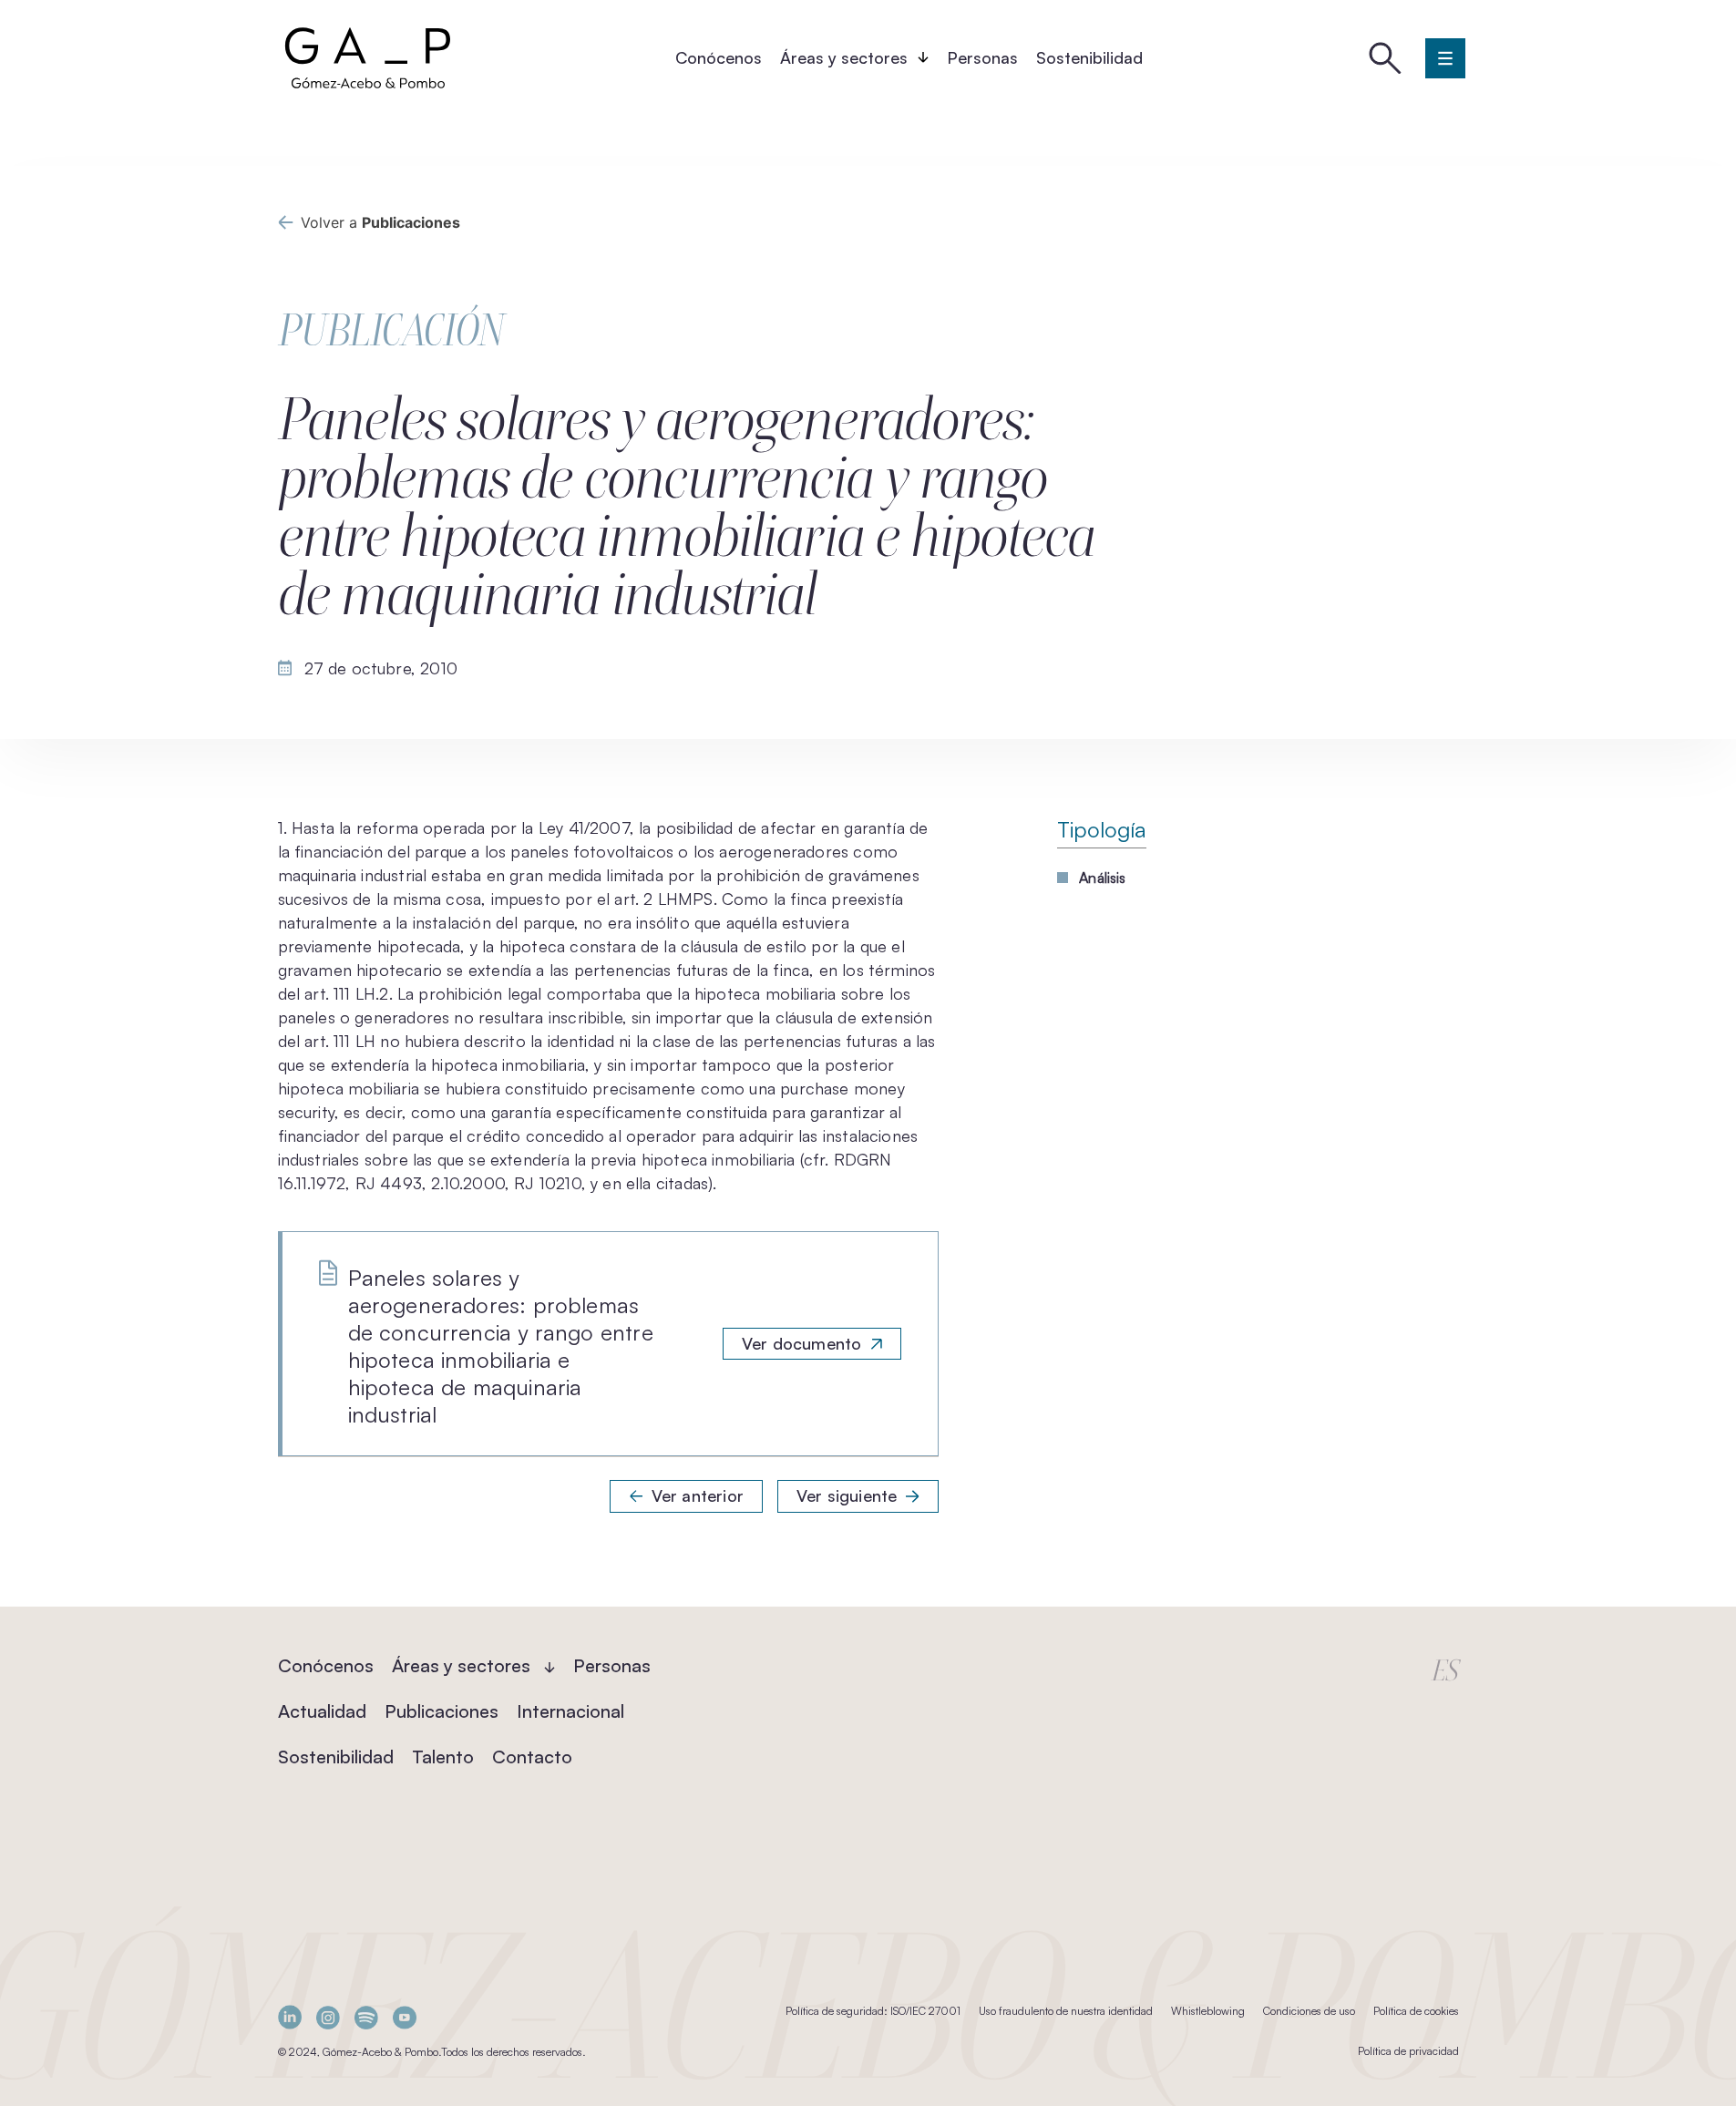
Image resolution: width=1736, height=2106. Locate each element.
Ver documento (801, 1343)
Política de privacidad (1408, 2051)
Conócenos (719, 57)
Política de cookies (1416, 2011)
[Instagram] (328, 2017)
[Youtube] (405, 2017)
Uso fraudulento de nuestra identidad (1066, 2011)
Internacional (570, 1711)
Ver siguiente (847, 1495)
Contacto (532, 1757)
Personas (982, 57)
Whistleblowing (1208, 2011)
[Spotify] (366, 2017)
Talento (443, 1757)
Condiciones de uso (1309, 2011)
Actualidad (322, 1711)
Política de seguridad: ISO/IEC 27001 (873, 2011)
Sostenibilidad (1089, 57)
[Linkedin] (290, 2017)
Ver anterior (698, 1495)
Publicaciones (442, 1711)
